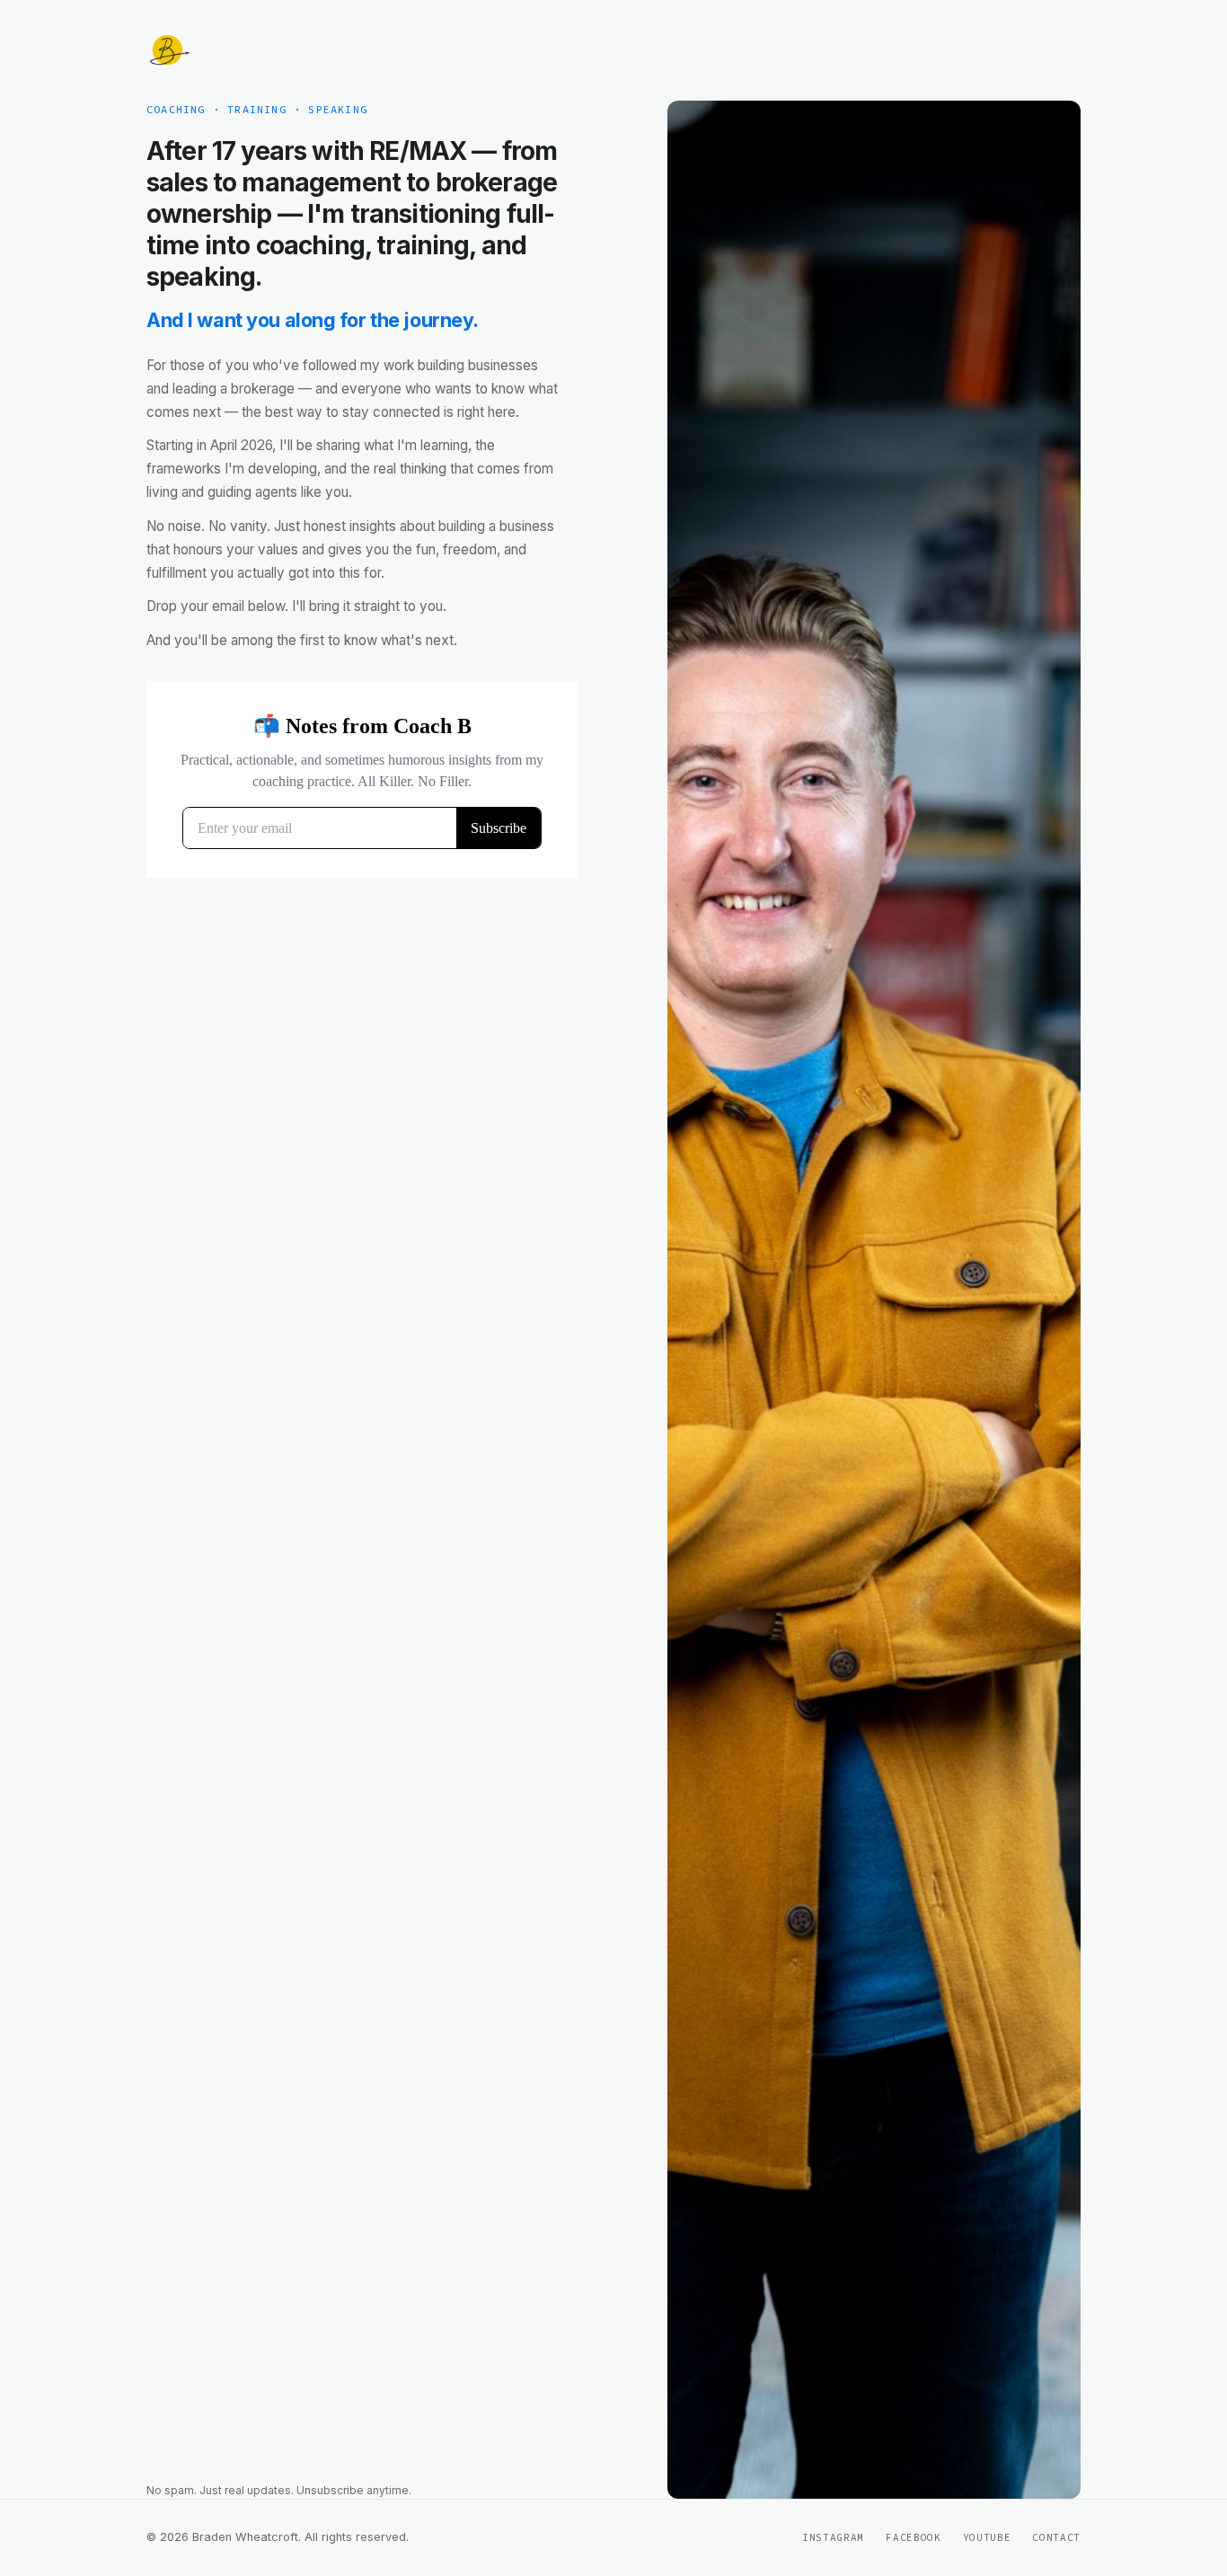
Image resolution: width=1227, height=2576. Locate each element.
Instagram (833, 2537)
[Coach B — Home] (168, 50)
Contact (1056, 2537)
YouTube (987, 2537)
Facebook (913, 2537)
